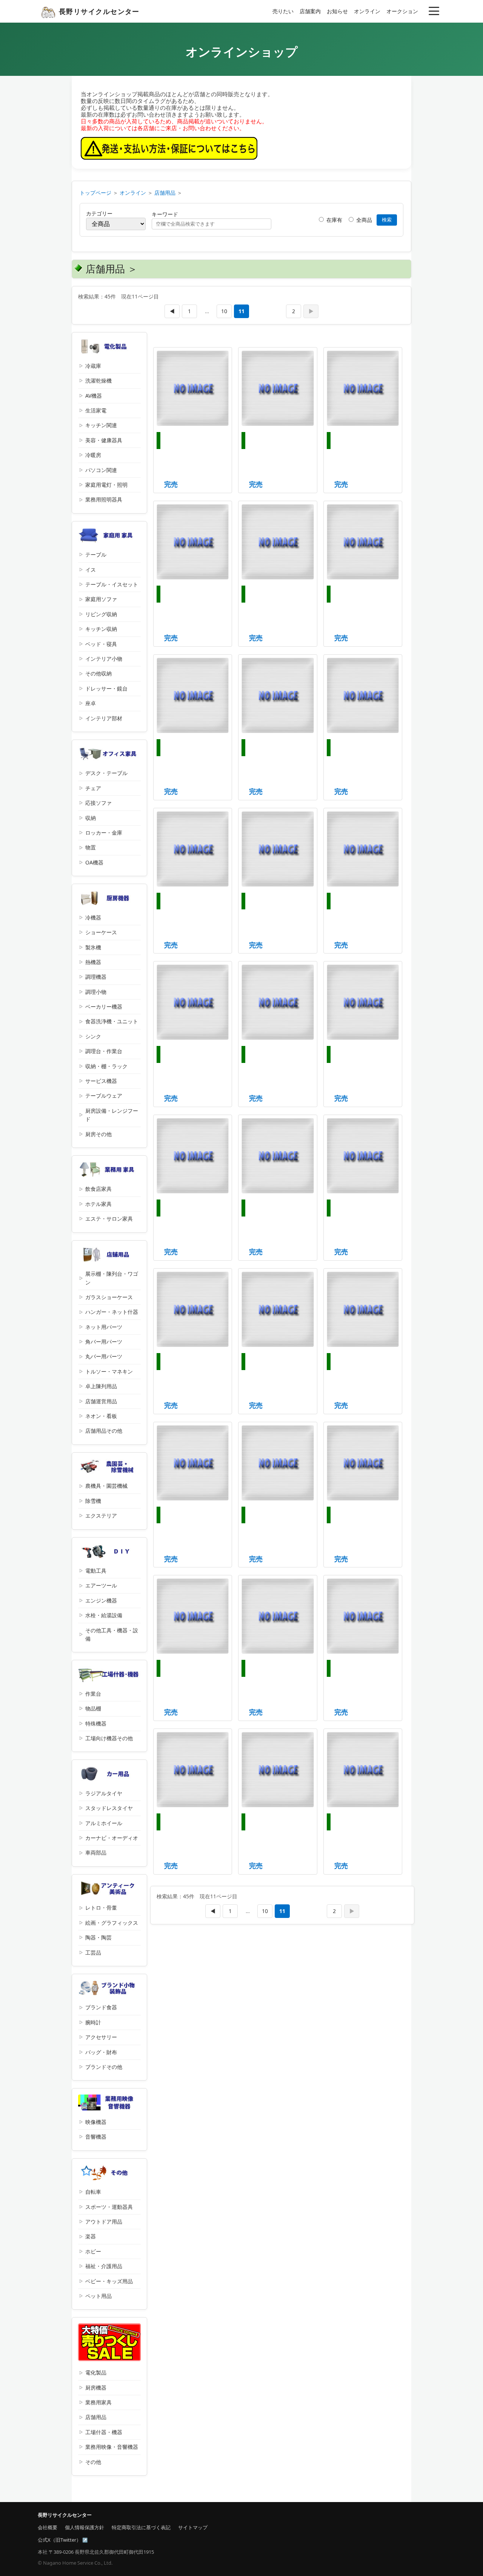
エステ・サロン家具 (109, 1219)
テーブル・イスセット (112, 584)
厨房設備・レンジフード (112, 1115)
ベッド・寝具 (101, 644)
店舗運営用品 (101, 1401)
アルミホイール (104, 1823)
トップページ (95, 193)
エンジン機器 (101, 1600)
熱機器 (93, 962)
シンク (93, 1036)
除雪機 (93, 1501)
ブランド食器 (101, 2007)
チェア (93, 788)
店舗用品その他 (104, 1431)
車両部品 (96, 1852)
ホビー (93, 2251)
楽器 (91, 2236)
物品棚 (93, 1708)
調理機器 (96, 977)
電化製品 (96, 2372)
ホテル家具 (98, 1204)
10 (224, 311)
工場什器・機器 (104, 2432)
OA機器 (94, 862)
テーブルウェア (104, 1096)
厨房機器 (96, 2388)
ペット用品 (98, 2296)
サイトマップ (193, 2527)
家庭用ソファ (101, 599)
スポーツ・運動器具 (109, 2207)
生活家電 (96, 410)
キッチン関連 (101, 425)
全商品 (363, 220)
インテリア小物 (104, 659)
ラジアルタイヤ (104, 1793)
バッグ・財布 (101, 2052)
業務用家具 (98, 2402)
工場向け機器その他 (109, 1738)
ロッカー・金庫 (104, 833)
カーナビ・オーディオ (112, 1838)
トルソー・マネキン (109, 1371)
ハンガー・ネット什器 (112, 1312)
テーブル (96, 554)
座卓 (91, 703)
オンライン (367, 11)
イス (91, 570)
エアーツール (101, 1585)
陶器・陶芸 (98, 1937)
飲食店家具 (98, 1189)
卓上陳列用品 (101, 1386)
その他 (93, 2462)
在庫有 (334, 220)
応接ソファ (98, 803)
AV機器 (94, 396)
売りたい (283, 11)
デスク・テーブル (106, 773)
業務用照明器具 (104, 499)
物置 (91, 847)
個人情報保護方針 (85, 2527)
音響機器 (96, 2137)
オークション (402, 11)
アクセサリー (101, 2037)
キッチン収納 (101, 629)
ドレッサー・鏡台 (106, 688)
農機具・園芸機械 (106, 1486)
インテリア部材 (104, 718)
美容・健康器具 (104, 440)
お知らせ (337, 11)
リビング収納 (101, 614)
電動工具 (96, 1571)
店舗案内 (310, 11)
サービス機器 (101, 1081)
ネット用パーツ (104, 1327)
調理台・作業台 (104, 1051)
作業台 (93, 1694)
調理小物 (96, 992)
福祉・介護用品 (104, 2266)
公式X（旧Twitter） (59, 2540)
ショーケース (101, 932)
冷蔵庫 (93, 366)
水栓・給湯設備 (104, 1615)
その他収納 (98, 673)
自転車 (93, 2192)
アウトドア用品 (104, 2222)
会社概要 (48, 2527)
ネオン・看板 (101, 1416)
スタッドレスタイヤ (109, 1808)
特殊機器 (96, 1723)
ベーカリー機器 (104, 1007)
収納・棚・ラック (106, 1066)
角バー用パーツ (104, 1342)
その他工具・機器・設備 (112, 1634)
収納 (91, 818)
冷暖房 (93, 455)
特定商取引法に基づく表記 (141, 2527)
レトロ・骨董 (101, 1908)
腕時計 (93, 2022)
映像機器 (96, 2122)
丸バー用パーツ (104, 1356)
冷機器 (93, 917)
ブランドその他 (104, 2067)
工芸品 (93, 1952)
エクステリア (101, 1516)
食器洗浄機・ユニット (112, 1021)
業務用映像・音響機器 (112, 2447)
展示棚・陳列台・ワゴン (112, 1278)
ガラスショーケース (109, 1297)
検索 (387, 220)
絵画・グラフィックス (112, 1923)
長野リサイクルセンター (99, 11)
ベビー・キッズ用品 (109, 2281)
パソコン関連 (101, 470)
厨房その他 (98, 1134)
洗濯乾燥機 (98, 381)
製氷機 (93, 947)
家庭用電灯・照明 (106, 485)
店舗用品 (165, 193)
